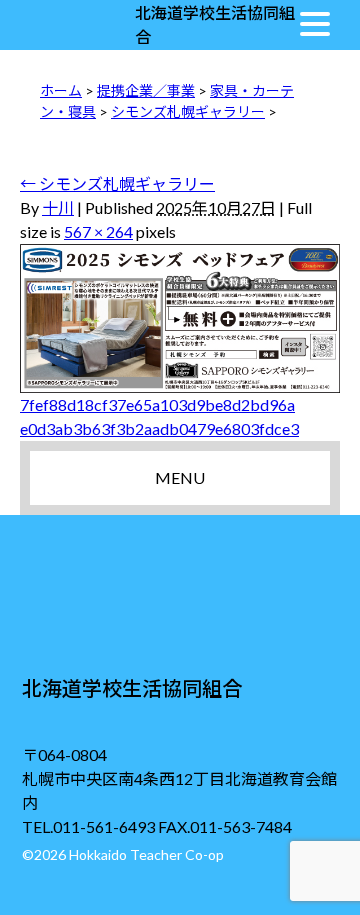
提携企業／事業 (146, 90)
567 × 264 (98, 231)
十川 (58, 207)
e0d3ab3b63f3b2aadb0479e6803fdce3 (159, 428)
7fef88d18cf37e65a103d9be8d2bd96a (157, 404)
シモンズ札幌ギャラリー (188, 111)
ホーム (61, 90)
